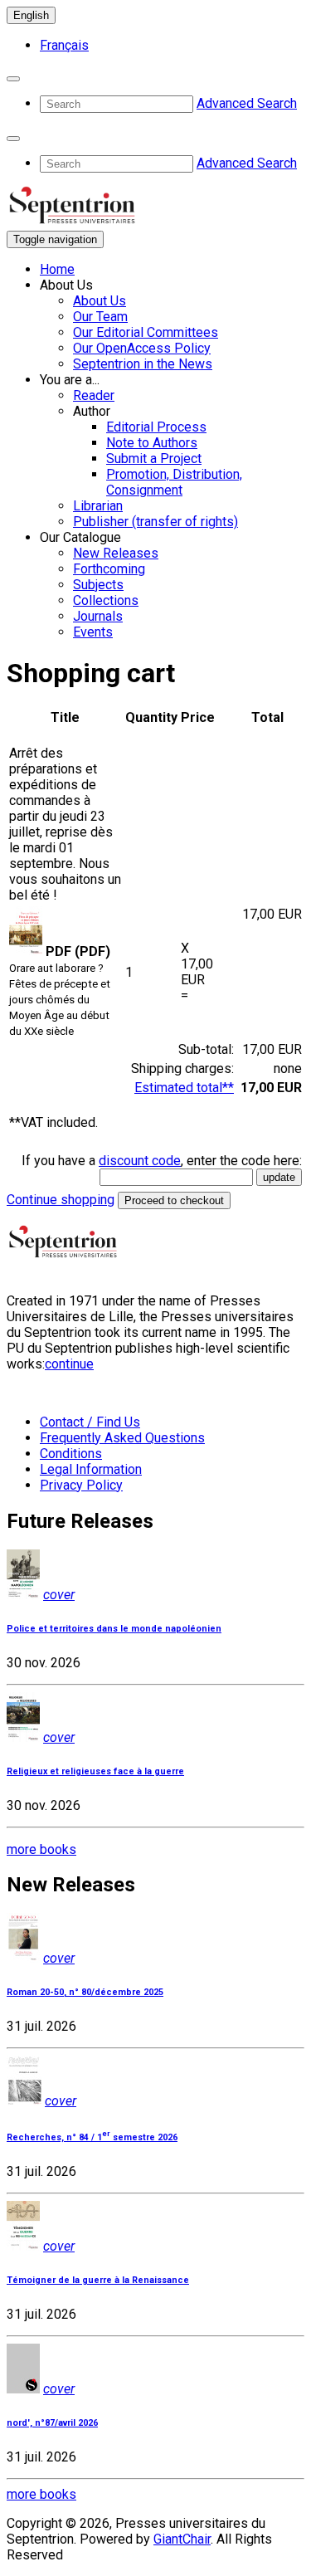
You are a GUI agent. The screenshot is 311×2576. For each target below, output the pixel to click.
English (31, 15)
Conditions (71, 1454)
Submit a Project (154, 459)
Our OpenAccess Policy (142, 348)
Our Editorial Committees (146, 332)
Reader (94, 395)
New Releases (116, 553)
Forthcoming (109, 569)
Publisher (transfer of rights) (155, 522)
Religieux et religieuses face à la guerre (95, 1771)
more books (41, 1849)
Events (93, 632)
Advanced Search (247, 103)
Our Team (100, 317)
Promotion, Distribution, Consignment (174, 482)
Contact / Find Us (90, 1422)
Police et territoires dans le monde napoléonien (114, 1629)
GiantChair (182, 2539)
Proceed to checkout (174, 1200)
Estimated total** (184, 1088)
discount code (140, 1161)
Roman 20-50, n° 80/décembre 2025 (85, 1992)
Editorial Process (156, 427)
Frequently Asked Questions (122, 1438)
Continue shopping (61, 1200)
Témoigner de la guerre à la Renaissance (98, 2280)
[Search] (13, 79)
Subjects (98, 585)
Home (57, 269)
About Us (100, 301)
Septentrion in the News (143, 364)
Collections (106, 600)
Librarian (98, 506)
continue (69, 1364)
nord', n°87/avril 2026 (52, 2423)
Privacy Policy (81, 1485)
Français (64, 45)
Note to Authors (152, 443)
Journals (98, 616)
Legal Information (91, 1469)
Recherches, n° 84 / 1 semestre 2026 (92, 2137)
